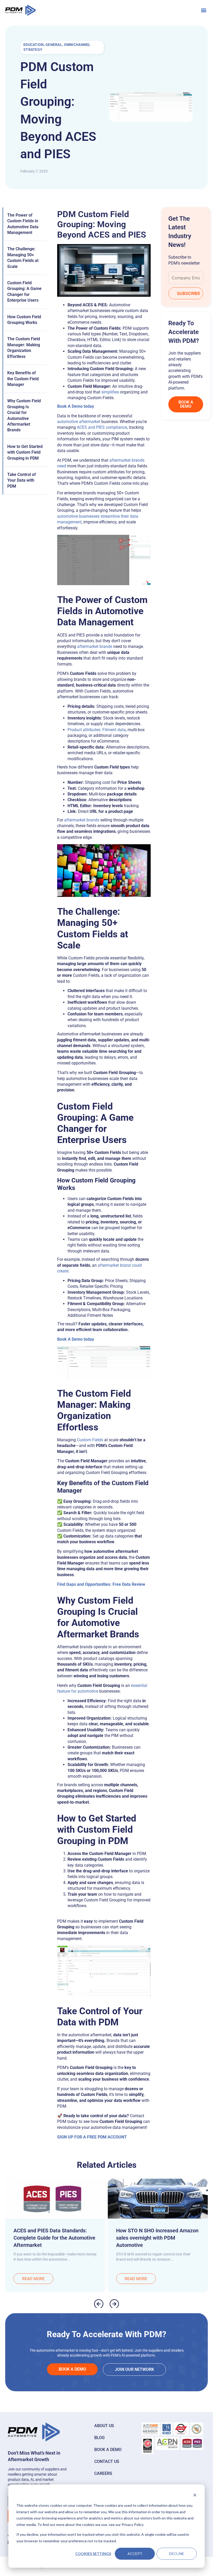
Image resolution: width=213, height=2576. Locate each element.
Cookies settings (93, 2554)
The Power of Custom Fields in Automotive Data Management (23, 224)
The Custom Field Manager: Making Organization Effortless (24, 348)
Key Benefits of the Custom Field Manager (23, 379)
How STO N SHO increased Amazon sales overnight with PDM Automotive (157, 2238)
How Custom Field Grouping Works (24, 320)
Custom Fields (90, 1440)
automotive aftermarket (79, 422)
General (54, 45)
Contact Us (107, 2461)
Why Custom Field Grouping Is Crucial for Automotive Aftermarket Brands (24, 415)
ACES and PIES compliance (102, 427)
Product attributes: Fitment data (97, 730)
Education (34, 45)
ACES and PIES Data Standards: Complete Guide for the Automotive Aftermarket (54, 2238)
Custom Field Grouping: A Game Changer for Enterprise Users (24, 292)
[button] (204, 10)
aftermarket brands (95, 646)
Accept (135, 2554)
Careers (103, 2473)
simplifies (110, 392)
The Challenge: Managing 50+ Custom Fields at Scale (23, 258)
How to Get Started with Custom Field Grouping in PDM (25, 452)
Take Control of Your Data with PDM (22, 480)
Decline (177, 2554)
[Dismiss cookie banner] (195, 2496)
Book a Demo (108, 2450)
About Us (104, 2426)
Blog (99, 2438)
